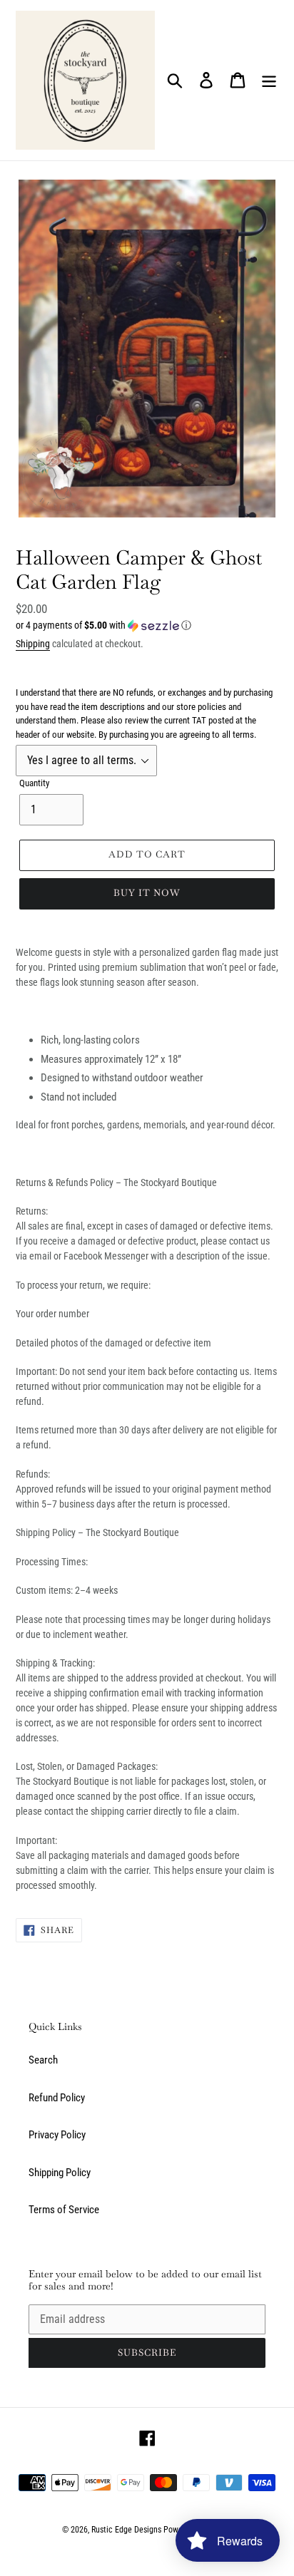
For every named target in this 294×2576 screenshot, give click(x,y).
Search (43, 2060)
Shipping (33, 644)
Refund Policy (57, 2098)
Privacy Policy (57, 2135)
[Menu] (269, 81)
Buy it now (147, 893)
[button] (147, 625)
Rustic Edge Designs (126, 2530)
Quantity (34, 783)
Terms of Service (64, 2210)
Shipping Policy (60, 2173)
